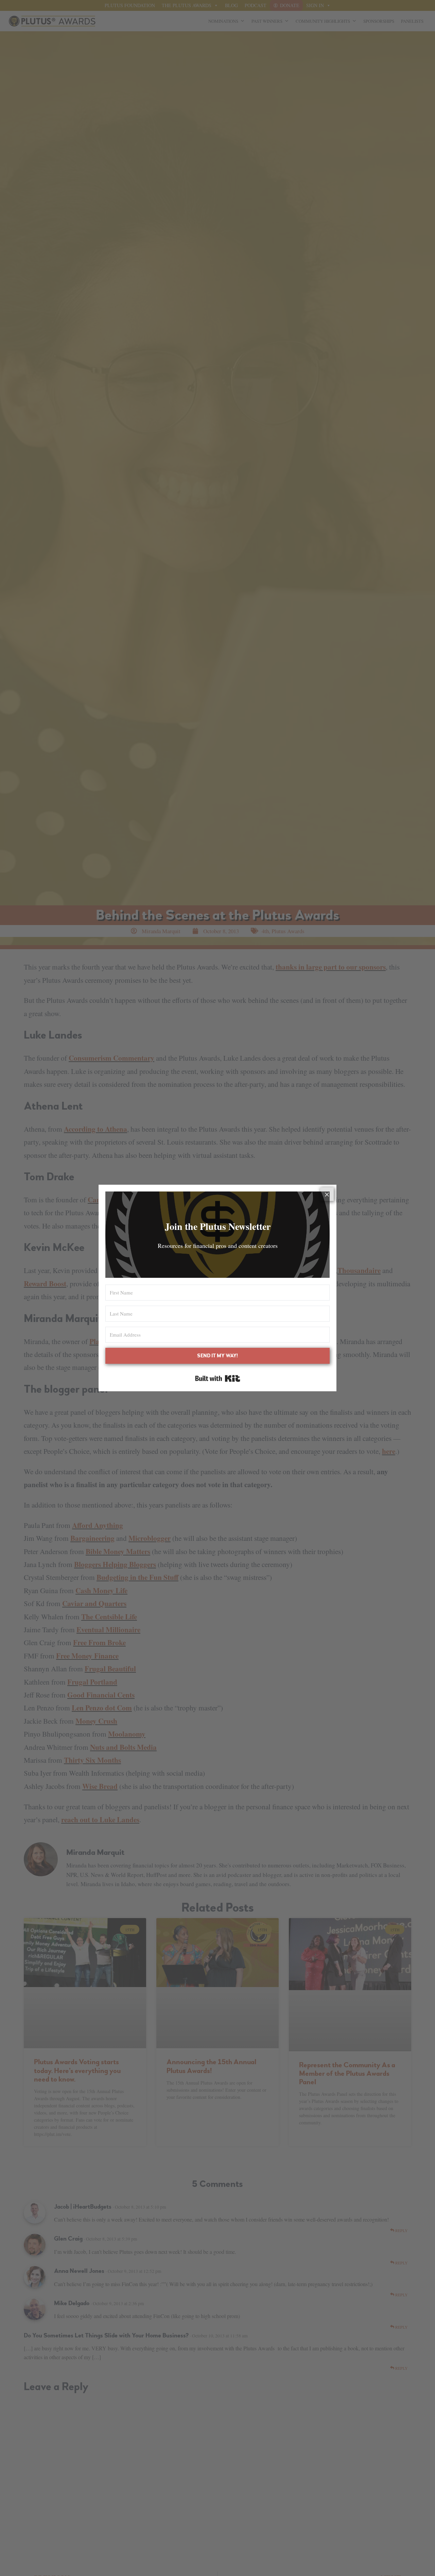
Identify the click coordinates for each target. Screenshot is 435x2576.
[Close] (327, 1194)
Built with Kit (218, 1378)
